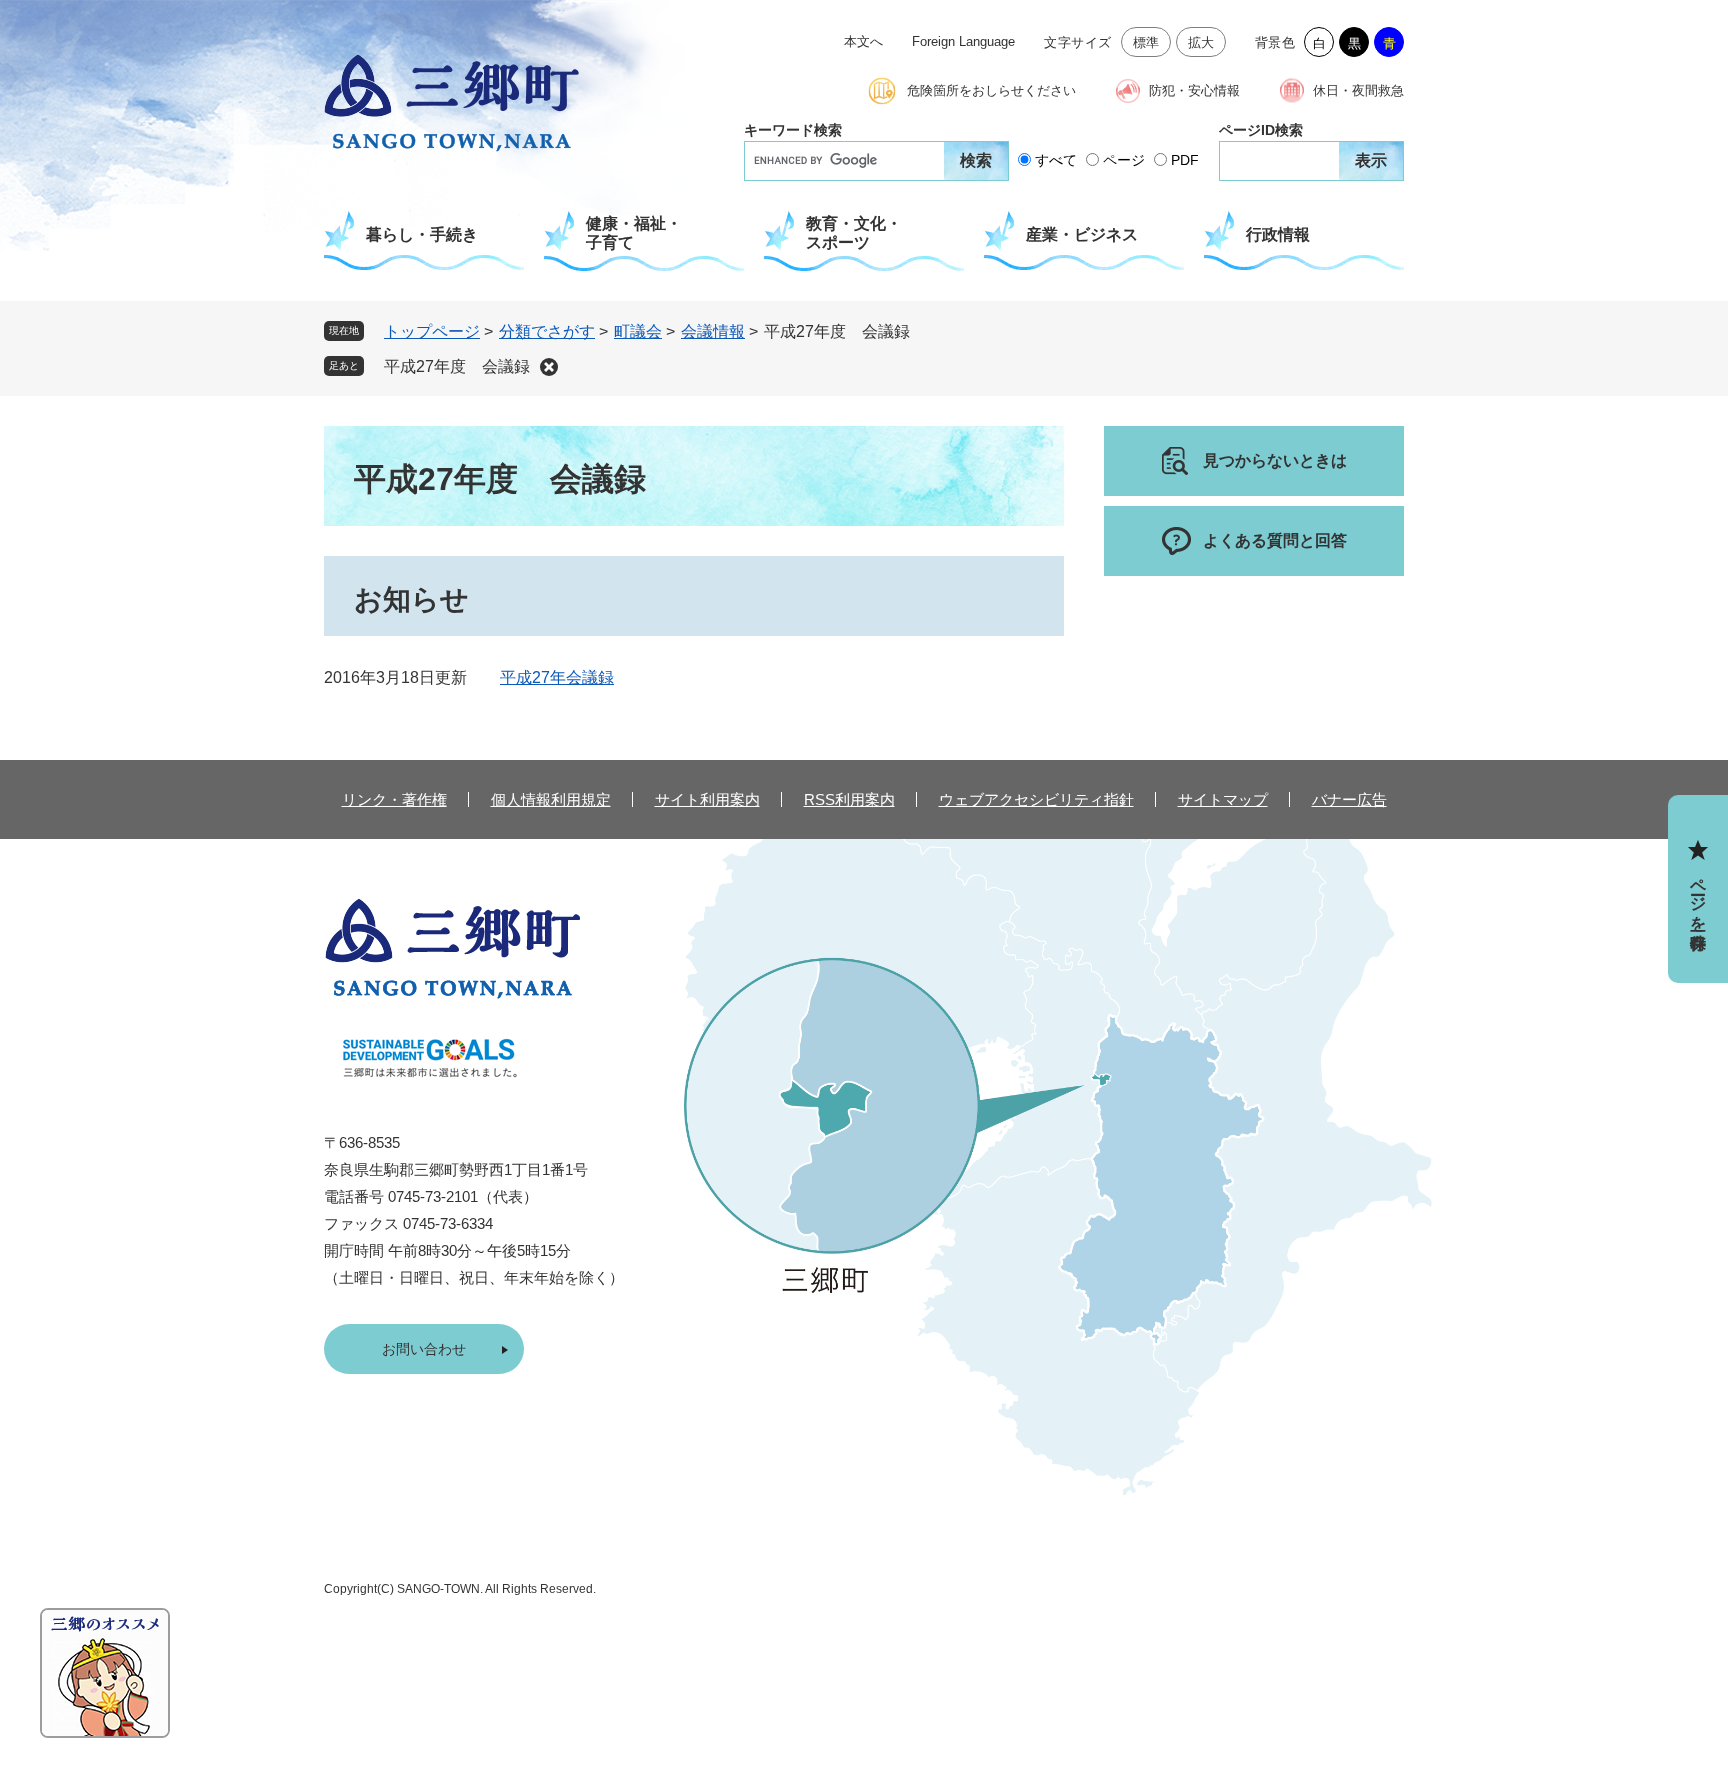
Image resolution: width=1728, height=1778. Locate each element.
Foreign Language (963, 41)
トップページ (432, 331)
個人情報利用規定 (551, 799)
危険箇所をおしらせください (991, 90)
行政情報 (1278, 234)
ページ (1124, 160)
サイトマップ (1223, 799)
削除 (549, 367)
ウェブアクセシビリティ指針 (1036, 799)
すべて (1056, 160)
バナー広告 (1349, 799)
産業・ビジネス (1082, 234)
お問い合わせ (424, 1349)
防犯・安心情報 (1194, 90)
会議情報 (713, 331)
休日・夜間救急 (1358, 90)
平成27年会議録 (557, 677)
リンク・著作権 (394, 799)
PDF (1185, 160)
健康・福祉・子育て (634, 233)
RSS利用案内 (849, 799)
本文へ (863, 41)
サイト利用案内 (707, 799)
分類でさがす (547, 331)
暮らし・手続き (422, 234)
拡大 (1201, 42)
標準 (1146, 42)
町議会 (638, 331)
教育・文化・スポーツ (854, 233)
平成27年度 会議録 (457, 366)
